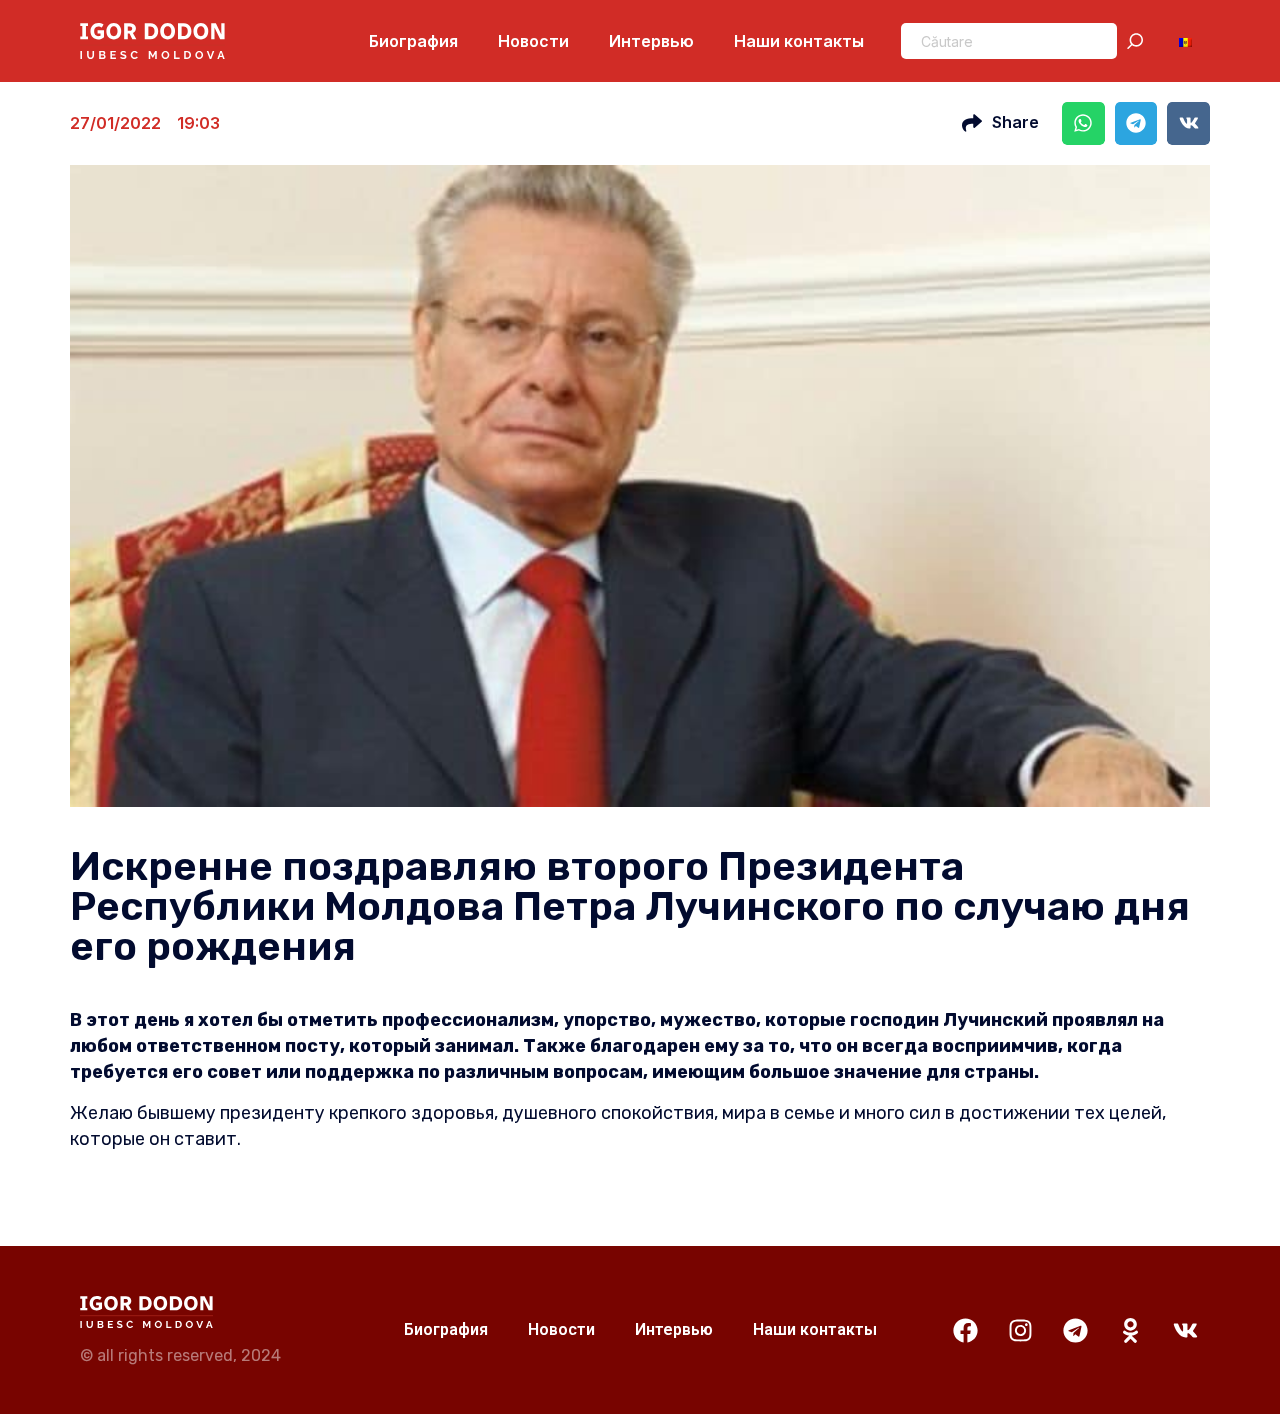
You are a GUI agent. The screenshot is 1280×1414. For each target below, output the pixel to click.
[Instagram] (1020, 1330)
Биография (413, 41)
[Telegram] (1075, 1330)
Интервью (651, 41)
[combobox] (1009, 41)
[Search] (1139, 41)
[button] (1083, 123)
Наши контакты (799, 41)
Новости (533, 41)
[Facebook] (965, 1330)
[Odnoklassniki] (1130, 1330)
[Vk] (1185, 1330)
